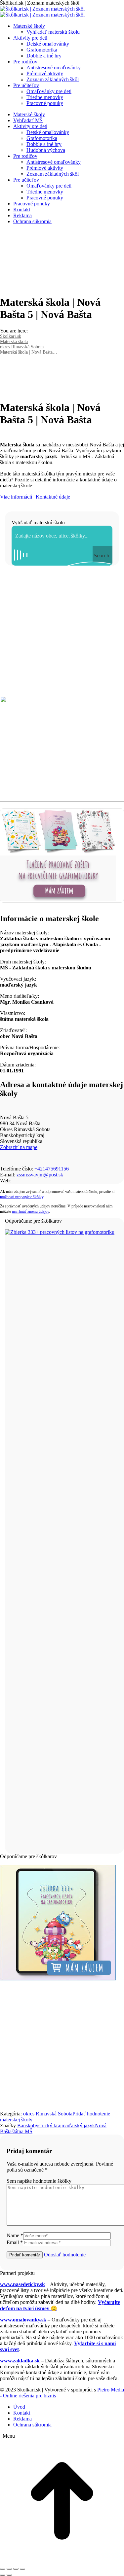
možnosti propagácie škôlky (22, 1197)
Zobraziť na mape (19, 1147)
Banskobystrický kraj (39, 2125)
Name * (15, 2235)
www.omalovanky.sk (23, 2320)
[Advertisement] (62, 631)
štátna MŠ (22, 2131)
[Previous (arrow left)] (3, 2575)
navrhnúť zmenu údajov (30, 1211)
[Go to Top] (62, 2561)
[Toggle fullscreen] (16, 2569)
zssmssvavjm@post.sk (40, 1175)
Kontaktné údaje (53, 497)
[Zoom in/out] (22, 2569)
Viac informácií (16, 497)
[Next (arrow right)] (9, 2575)
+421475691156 (52, 1169)
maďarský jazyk (78, 2125)
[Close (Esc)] (3, 2569)
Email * (15, 2242)
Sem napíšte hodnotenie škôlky (39, 2181)
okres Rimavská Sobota (48, 2114)
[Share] (9, 2569)
